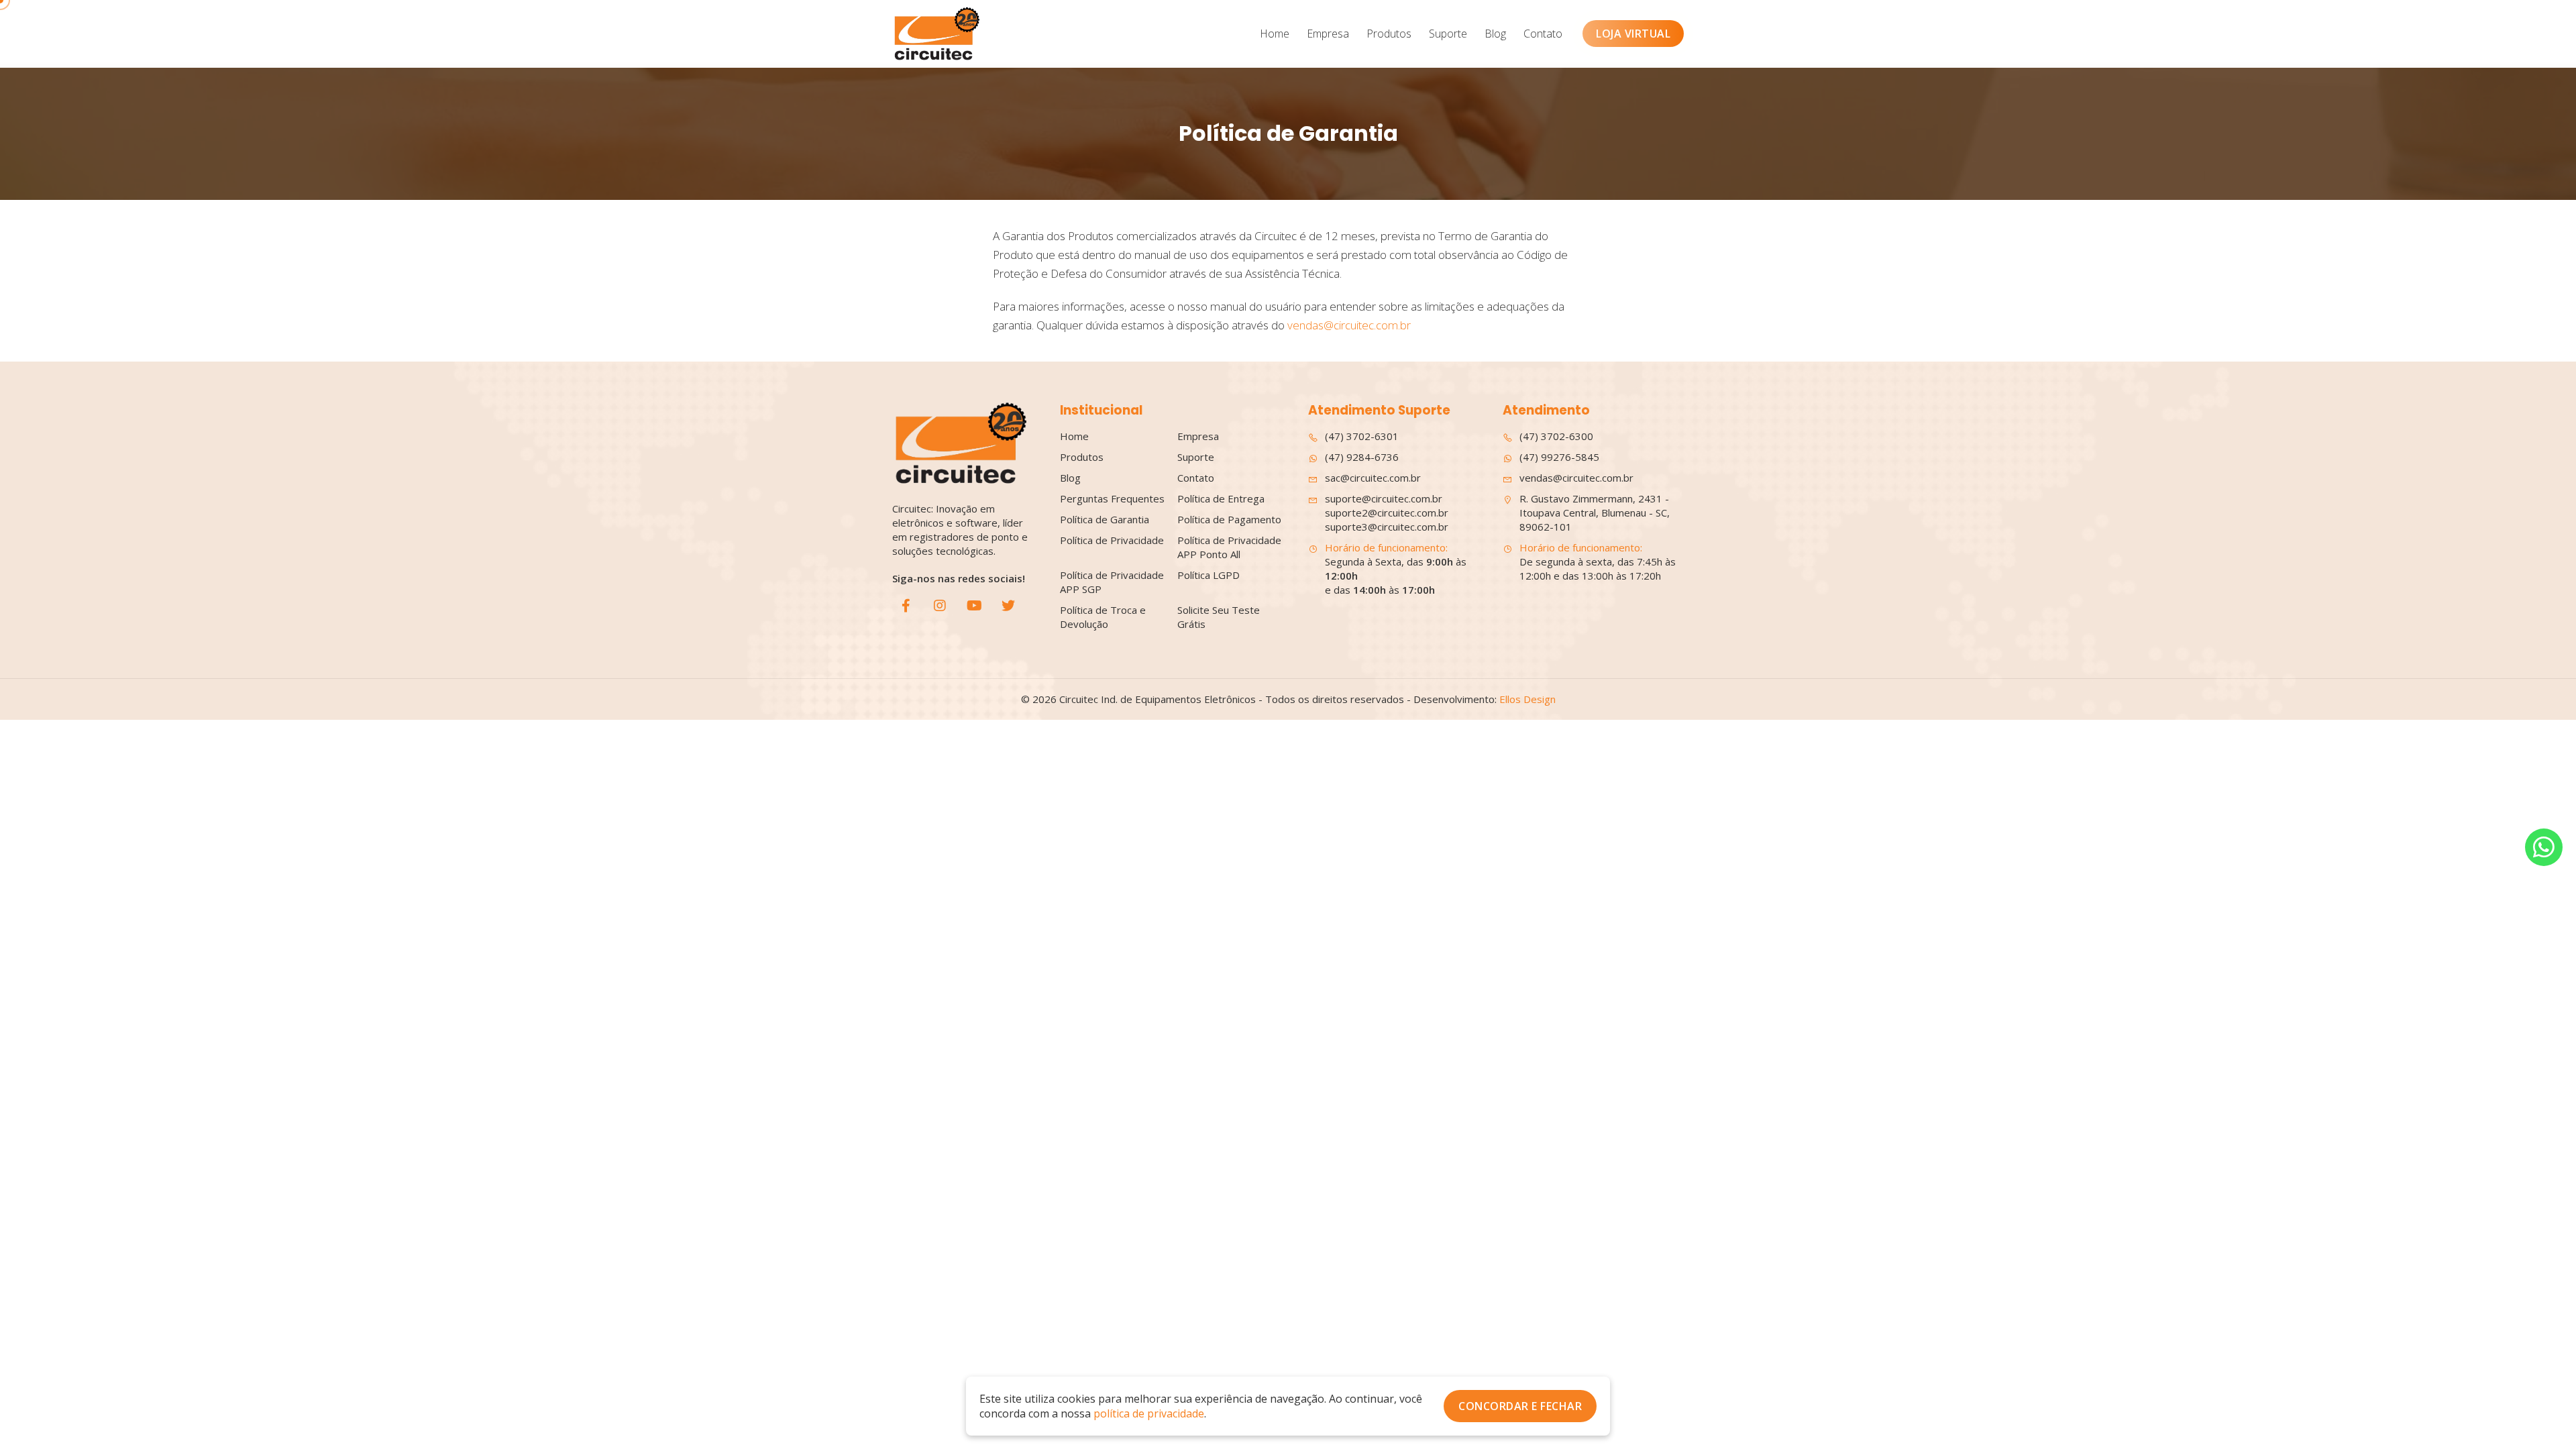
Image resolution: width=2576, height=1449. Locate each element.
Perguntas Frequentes (1112, 498)
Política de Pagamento (1229, 519)
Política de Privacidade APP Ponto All (1229, 547)
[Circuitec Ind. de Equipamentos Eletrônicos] (936, 34)
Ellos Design (1527, 699)
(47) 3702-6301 (1362, 436)
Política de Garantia (1105, 519)
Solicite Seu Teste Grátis (1219, 617)
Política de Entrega (1221, 498)
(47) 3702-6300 (1556, 436)
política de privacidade (1149, 1413)
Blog (1495, 34)
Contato (1543, 34)
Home (1275, 34)
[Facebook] (906, 606)
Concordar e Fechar (1520, 1406)
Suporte (1448, 34)
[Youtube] (974, 606)
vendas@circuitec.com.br (1349, 325)
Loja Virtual (1633, 34)
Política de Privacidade (1112, 540)
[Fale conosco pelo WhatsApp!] (2544, 847)
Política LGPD (1209, 575)
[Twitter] (1008, 606)
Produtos (1389, 34)
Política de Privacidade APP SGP (1112, 582)
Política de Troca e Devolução (1103, 617)
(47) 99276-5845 (1559, 457)
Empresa (1328, 34)
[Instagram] (940, 606)
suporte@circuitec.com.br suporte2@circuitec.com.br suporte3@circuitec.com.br (1387, 513)
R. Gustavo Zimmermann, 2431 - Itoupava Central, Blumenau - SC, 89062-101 (1595, 513)
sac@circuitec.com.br (1373, 478)
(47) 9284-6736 (1362, 457)
